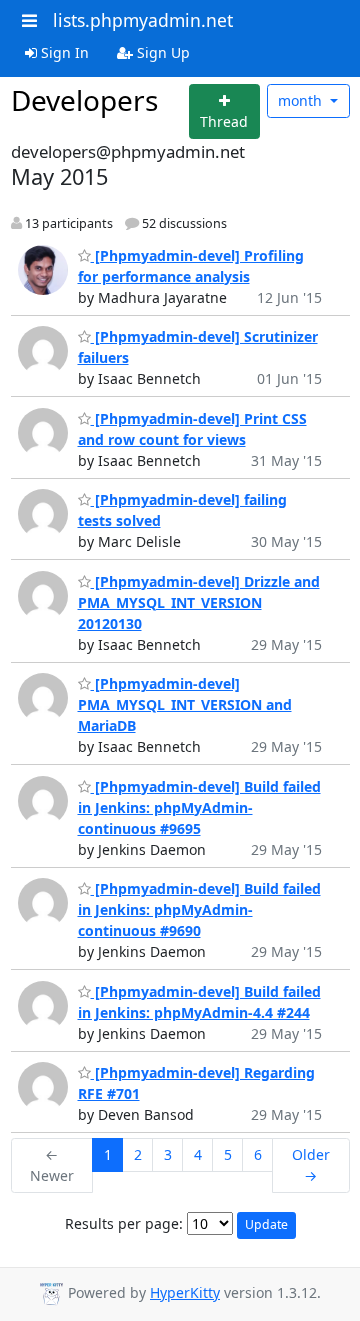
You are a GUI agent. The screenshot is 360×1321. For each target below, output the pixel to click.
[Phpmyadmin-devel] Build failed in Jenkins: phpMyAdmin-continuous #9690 (199, 909)
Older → (311, 1165)
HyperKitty (185, 1292)
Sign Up (161, 52)
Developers (84, 100)
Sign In (63, 52)
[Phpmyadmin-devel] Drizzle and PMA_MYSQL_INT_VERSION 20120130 (199, 602)
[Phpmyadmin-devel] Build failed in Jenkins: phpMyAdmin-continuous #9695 (199, 807)
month (302, 100)
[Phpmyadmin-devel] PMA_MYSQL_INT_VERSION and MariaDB (185, 704)
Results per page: (124, 1223)
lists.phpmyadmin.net (143, 20)
